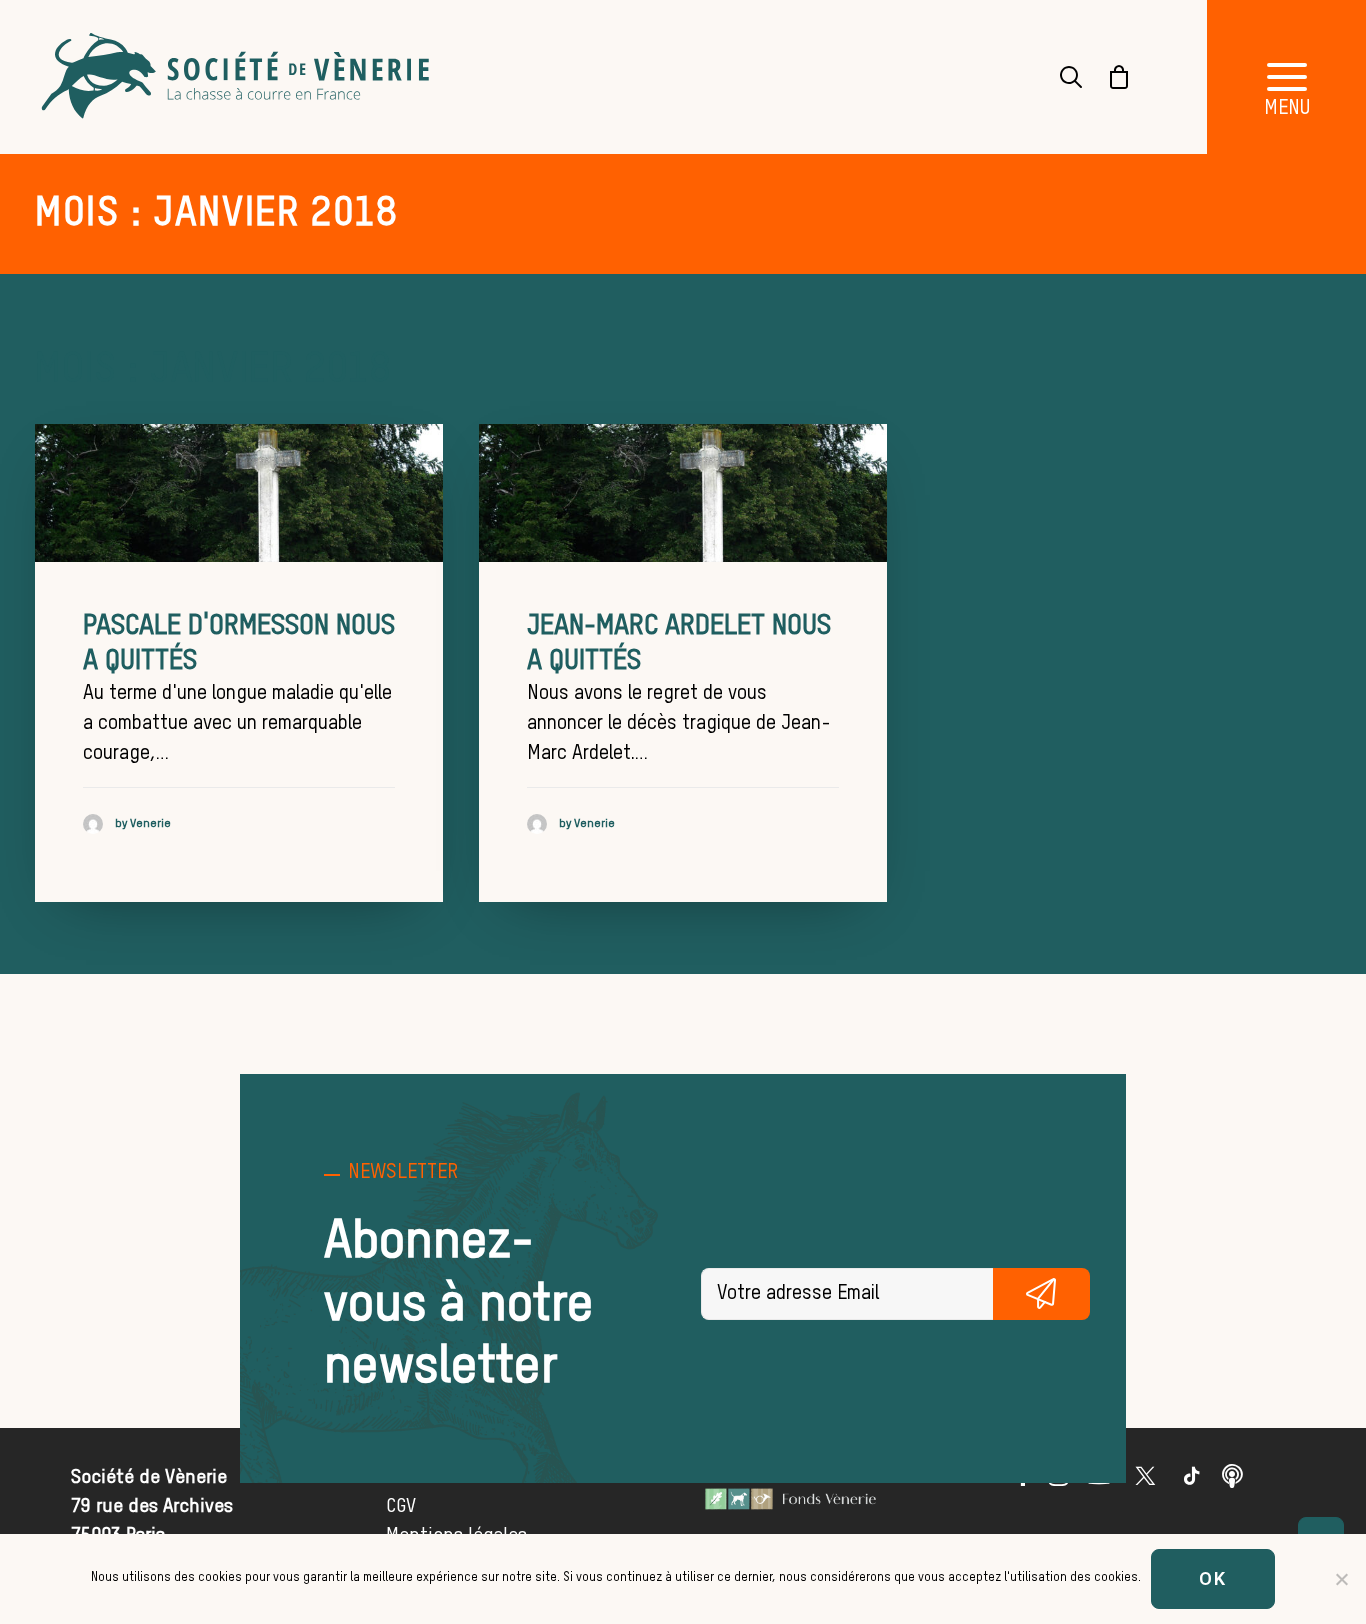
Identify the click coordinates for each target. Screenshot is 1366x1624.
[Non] (1341, 1579)
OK (1213, 1578)
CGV (401, 1506)
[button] (239, 493)
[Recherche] (1059, 77)
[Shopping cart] (1107, 77)
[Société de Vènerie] (238, 77)
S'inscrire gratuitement (1041, 1294)
